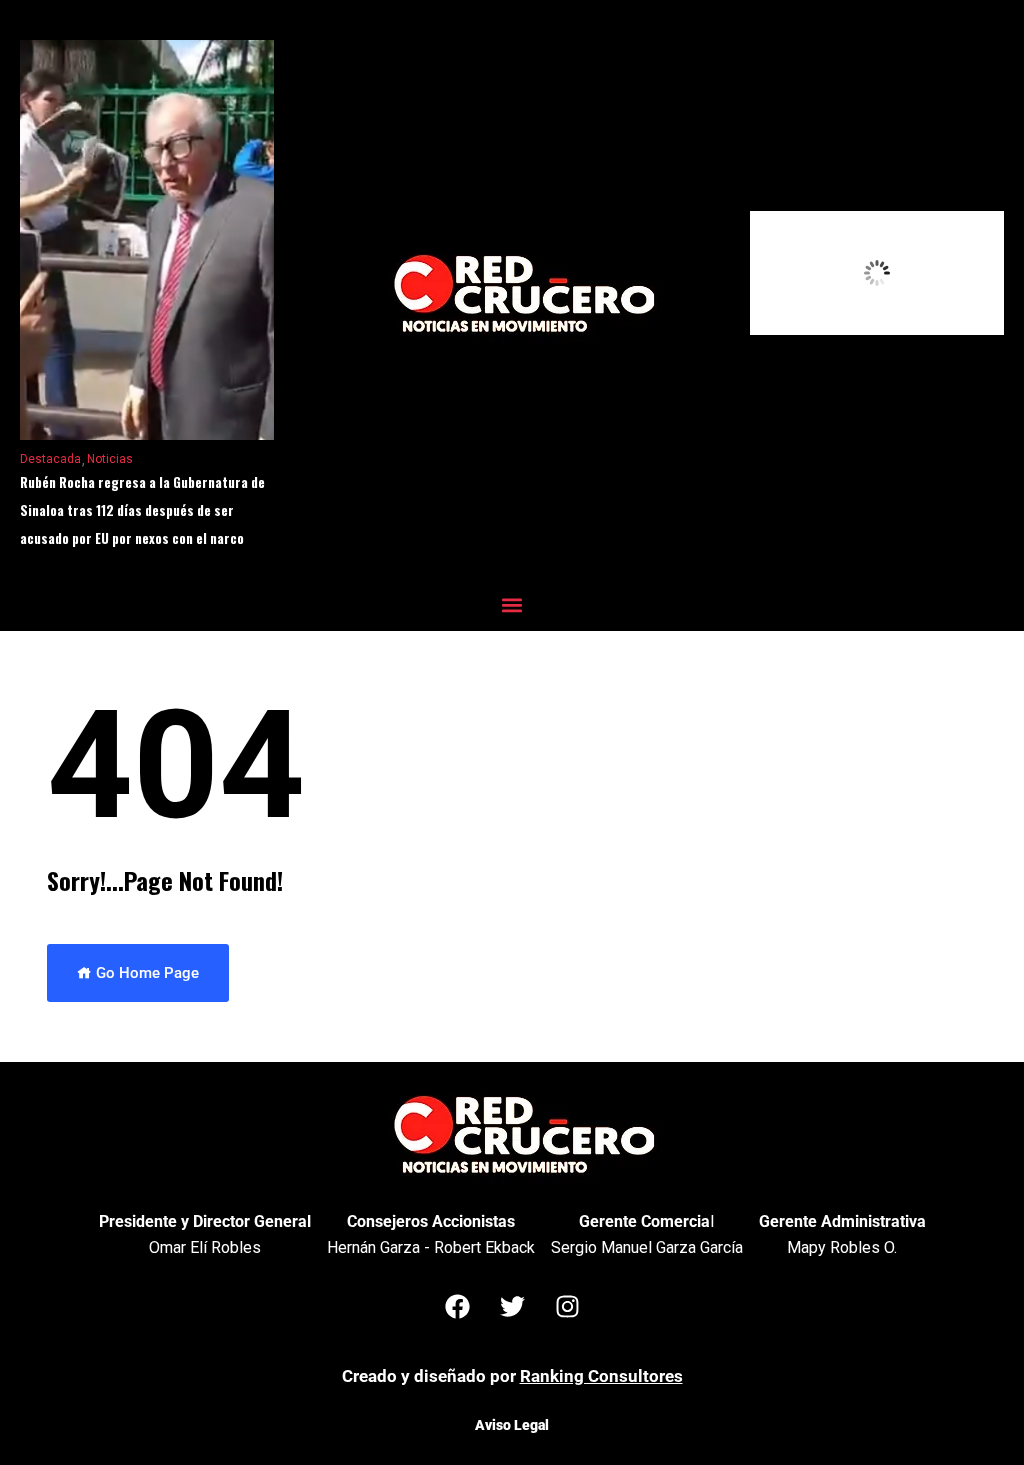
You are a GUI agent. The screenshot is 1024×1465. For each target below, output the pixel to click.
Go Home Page (145, 973)
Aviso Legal (512, 1425)
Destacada (50, 459)
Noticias (110, 459)
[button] (512, 604)
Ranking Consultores (601, 1376)
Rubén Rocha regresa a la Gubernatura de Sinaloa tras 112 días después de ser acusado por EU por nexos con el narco (142, 510)
